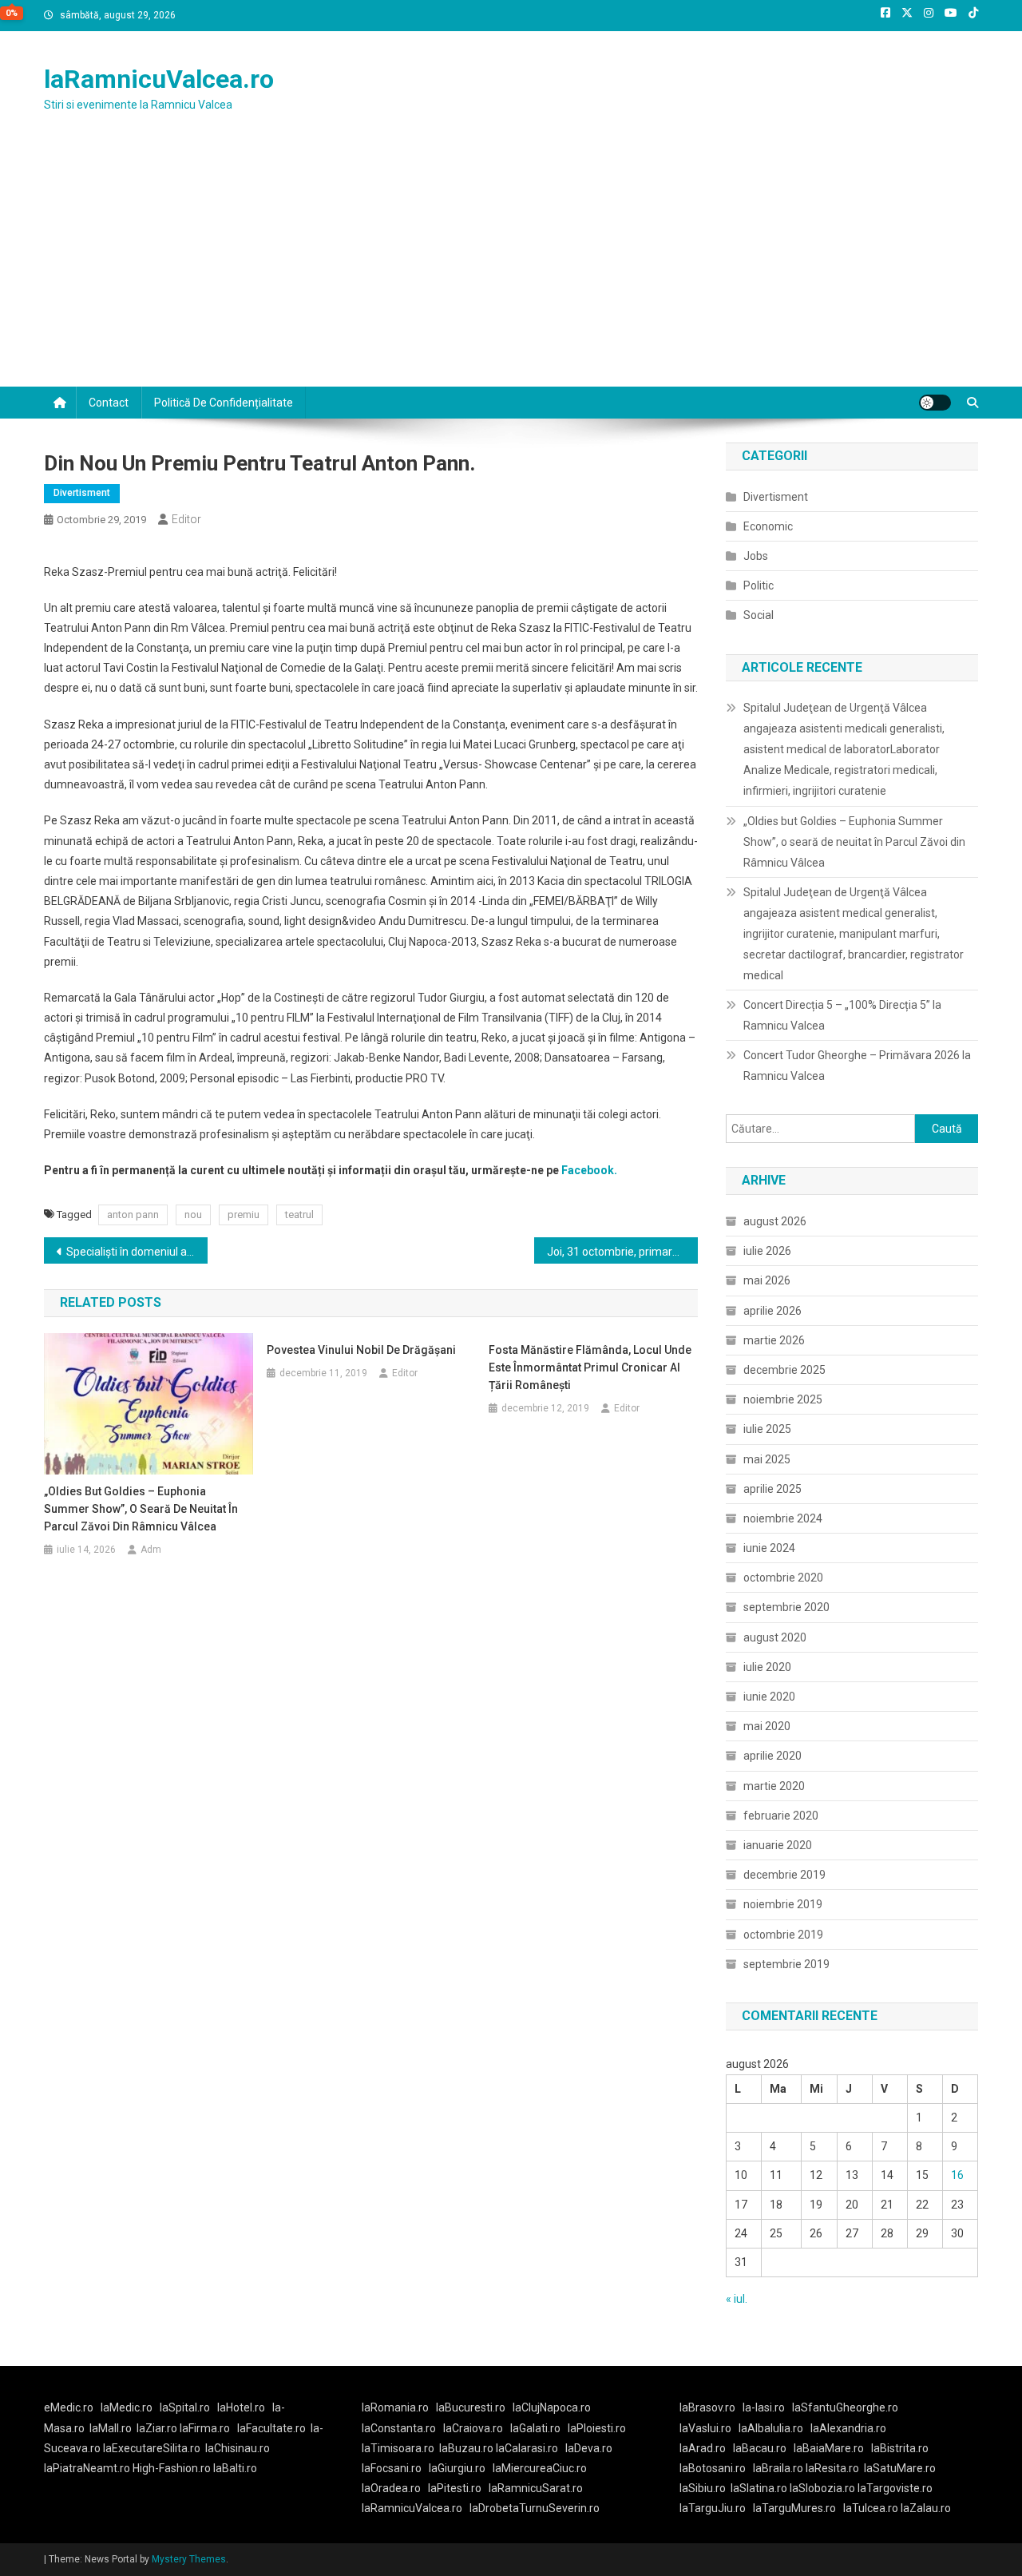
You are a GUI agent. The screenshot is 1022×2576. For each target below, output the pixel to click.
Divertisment (82, 493)
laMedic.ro (128, 2407)
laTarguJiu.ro (716, 2508)
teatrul (299, 1215)
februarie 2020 (781, 1816)
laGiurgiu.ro (461, 2468)
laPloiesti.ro (597, 2428)
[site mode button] (935, 403)
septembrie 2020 (786, 1607)
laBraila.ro (778, 2468)
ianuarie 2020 (778, 1845)
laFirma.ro (205, 2428)
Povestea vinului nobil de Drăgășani (361, 1350)
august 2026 (775, 1221)
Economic (768, 526)
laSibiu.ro (703, 2488)
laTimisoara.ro (398, 2448)
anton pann (133, 1215)
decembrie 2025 (784, 1370)
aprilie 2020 (772, 1756)
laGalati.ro (535, 2428)
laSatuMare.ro (900, 2468)
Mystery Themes (189, 2559)
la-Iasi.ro (764, 2407)
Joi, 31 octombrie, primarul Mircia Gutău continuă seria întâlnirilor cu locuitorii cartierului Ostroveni (622, 1252)
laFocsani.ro (392, 2468)
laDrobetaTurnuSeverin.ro (535, 2508)
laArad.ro (703, 2448)
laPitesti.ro (455, 2488)
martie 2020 (774, 1786)
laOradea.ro (391, 2488)
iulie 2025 (767, 1429)
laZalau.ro (926, 2508)
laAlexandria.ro (848, 2428)
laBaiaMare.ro (829, 2448)
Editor (186, 519)
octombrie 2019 (783, 1935)
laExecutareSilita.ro (152, 2448)
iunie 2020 (769, 1697)
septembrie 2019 (786, 1964)
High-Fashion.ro (172, 2468)
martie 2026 (774, 1340)
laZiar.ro (158, 2428)
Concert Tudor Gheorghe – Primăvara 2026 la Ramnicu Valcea (857, 1066)
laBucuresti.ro (471, 2407)
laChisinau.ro (238, 2448)
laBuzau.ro (467, 2448)
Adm (151, 1550)
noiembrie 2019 (783, 1904)
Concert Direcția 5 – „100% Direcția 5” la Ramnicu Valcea (842, 1015)
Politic (759, 585)
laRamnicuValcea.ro (159, 79)
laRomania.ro (395, 2407)
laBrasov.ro (707, 2407)
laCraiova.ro (473, 2428)
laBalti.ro (235, 2468)
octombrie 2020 (783, 1578)
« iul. (737, 2299)
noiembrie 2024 (783, 1518)
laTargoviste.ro (895, 2488)
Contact (109, 403)
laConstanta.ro (399, 2428)
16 (957, 2175)
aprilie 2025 (772, 1489)
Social (759, 615)
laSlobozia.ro (822, 2488)
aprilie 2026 (772, 1311)
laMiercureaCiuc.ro (540, 2468)
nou (193, 1215)
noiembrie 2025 (783, 1399)
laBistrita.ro (900, 2448)
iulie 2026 (767, 1251)
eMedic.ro (69, 2407)
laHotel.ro (241, 2407)
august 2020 (775, 1637)
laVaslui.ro (709, 2428)
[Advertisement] (511, 267)
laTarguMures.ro (794, 2508)
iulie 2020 (767, 1667)
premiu (244, 1215)
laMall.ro (111, 2428)
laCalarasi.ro (527, 2448)
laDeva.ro (589, 2448)
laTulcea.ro (872, 2508)
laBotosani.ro (713, 2468)
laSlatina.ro (759, 2488)
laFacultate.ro (271, 2428)
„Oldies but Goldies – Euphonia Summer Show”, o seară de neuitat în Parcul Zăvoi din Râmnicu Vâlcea (141, 1509)
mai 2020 (767, 1726)
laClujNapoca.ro (552, 2407)
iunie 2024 (769, 1548)
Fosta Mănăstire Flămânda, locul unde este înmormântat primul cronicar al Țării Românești (590, 1367)
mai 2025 (767, 1459)
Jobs (756, 556)
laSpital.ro (185, 2407)
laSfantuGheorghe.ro (845, 2407)
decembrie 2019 (784, 1875)
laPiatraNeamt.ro (87, 2468)
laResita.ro (832, 2468)
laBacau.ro (760, 2448)
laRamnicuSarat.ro (536, 2488)
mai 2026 (767, 1280)
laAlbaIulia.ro (771, 2428)
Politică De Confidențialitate (224, 403)
